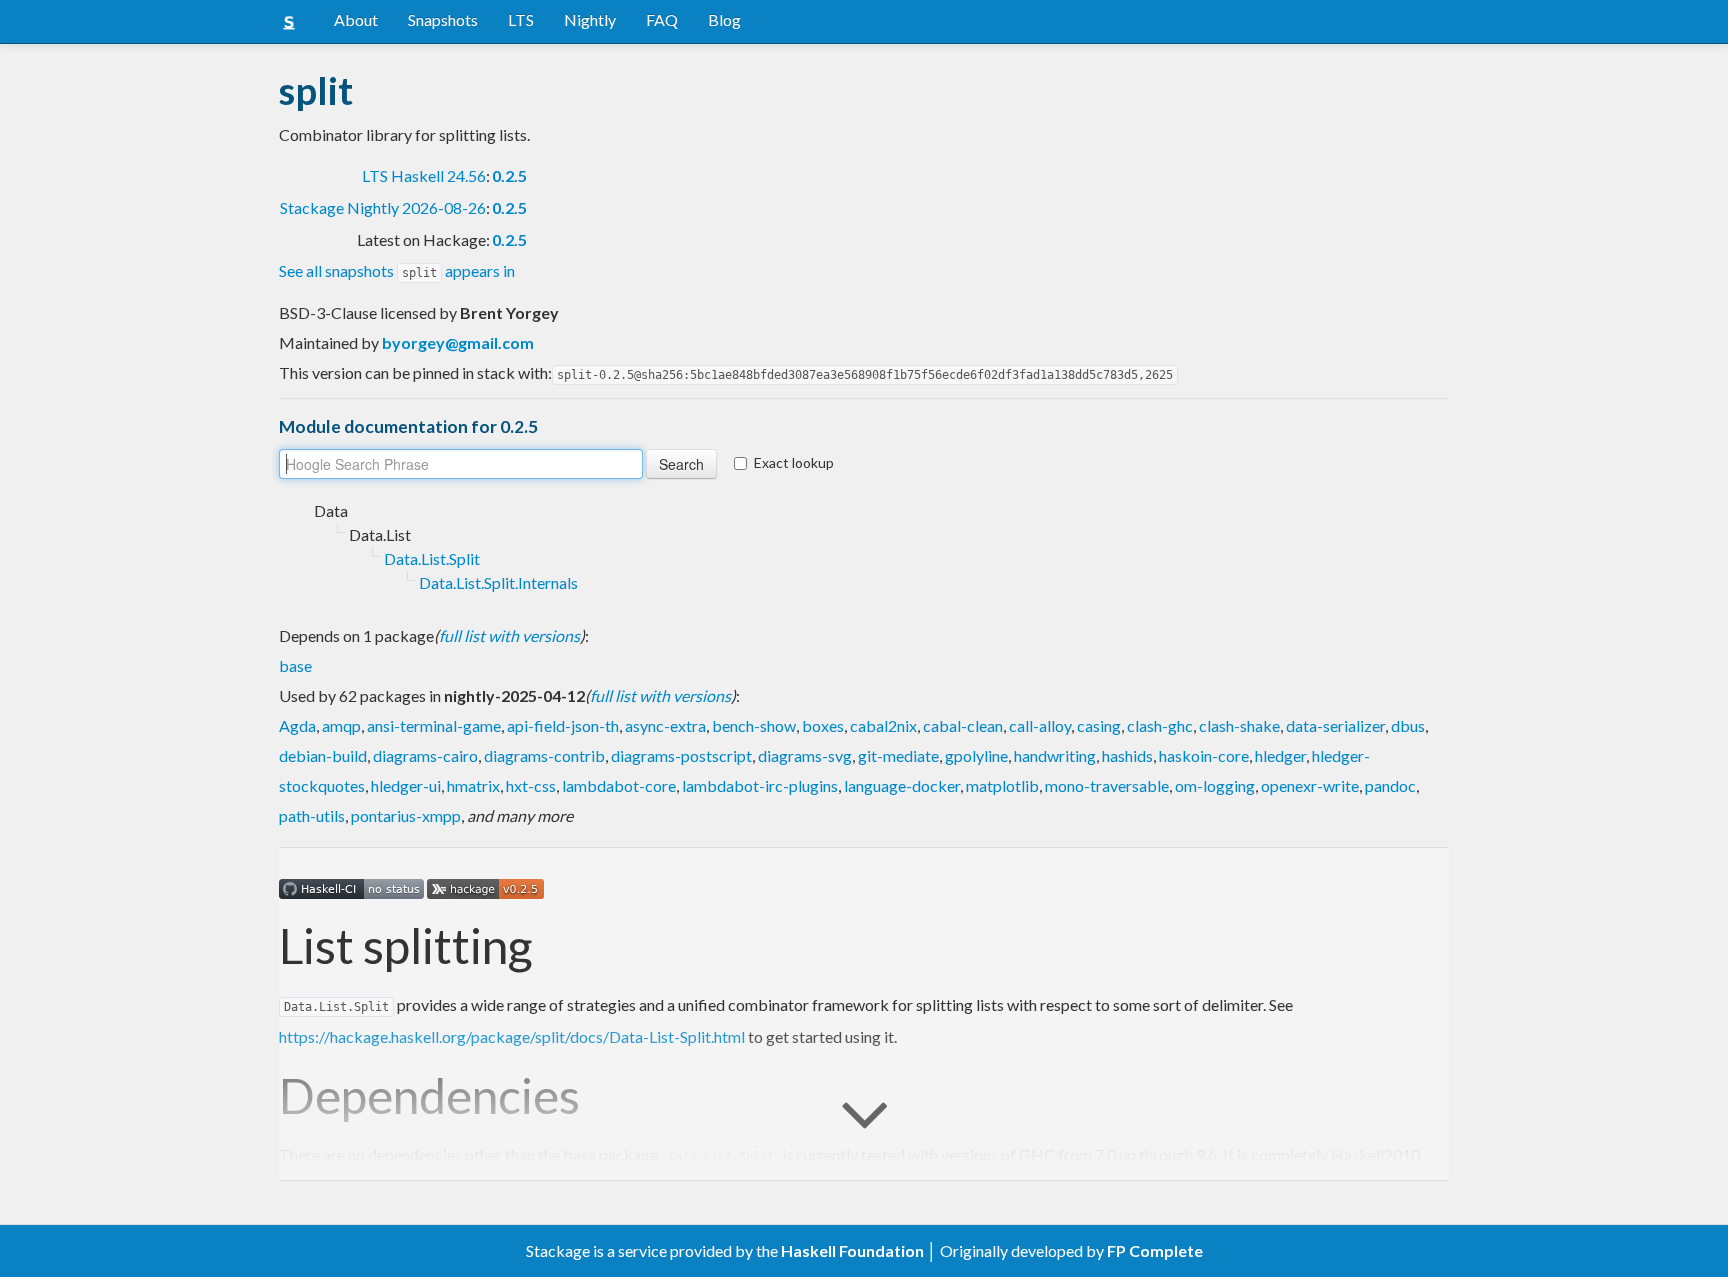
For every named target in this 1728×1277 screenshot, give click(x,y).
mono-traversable (1107, 785)
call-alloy (1040, 725)
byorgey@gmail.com (458, 342)
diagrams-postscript (681, 755)
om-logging (1215, 785)
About (356, 19)
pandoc (1390, 785)
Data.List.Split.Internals (498, 582)
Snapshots (443, 19)
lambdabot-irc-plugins (760, 785)
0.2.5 (509, 175)
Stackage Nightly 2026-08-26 (383, 207)
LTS (521, 19)
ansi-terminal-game (434, 725)
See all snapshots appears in (397, 270)
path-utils (312, 815)
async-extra (665, 725)
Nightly (590, 19)
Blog (724, 19)
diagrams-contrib (544, 755)
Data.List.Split (432, 558)
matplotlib (1002, 785)
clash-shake (1239, 725)
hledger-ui (406, 785)
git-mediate (898, 755)
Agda (297, 725)
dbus (1408, 725)
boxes (823, 725)
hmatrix (473, 785)
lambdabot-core (619, 785)
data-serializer (1335, 725)
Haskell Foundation (852, 1250)
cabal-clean (963, 725)
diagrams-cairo (425, 755)
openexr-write (1310, 785)
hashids (1127, 755)
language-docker (902, 785)
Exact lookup (794, 462)
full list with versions (509, 635)
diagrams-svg (805, 755)
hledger (1280, 755)
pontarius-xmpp (406, 815)
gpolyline (976, 755)
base (295, 665)
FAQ (662, 19)
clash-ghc (1160, 725)
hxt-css (531, 785)
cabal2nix (883, 725)
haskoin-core (1204, 755)
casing (1099, 725)
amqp (341, 725)
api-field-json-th (563, 725)
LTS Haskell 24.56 (424, 175)
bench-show (754, 725)
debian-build (323, 755)
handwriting (1055, 755)
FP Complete (1155, 1250)
